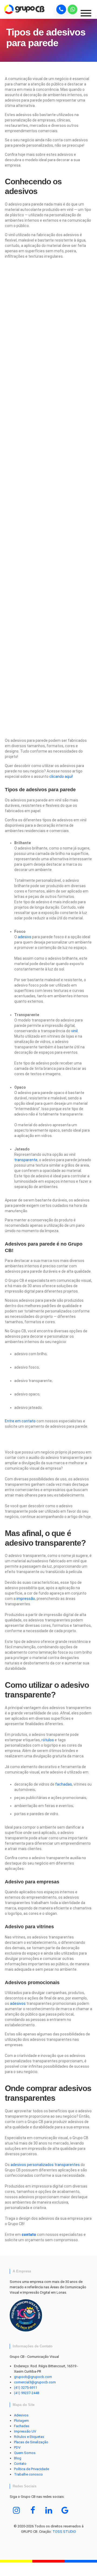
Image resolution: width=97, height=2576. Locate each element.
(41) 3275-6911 (26, 2388)
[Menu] (88, 15)
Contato (20, 2464)
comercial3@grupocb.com (35, 2382)
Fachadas (22, 2426)
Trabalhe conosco (28, 2474)
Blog (18, 2458)
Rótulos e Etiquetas (29, 2437)
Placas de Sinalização (31, 2442)
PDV (17, 2447)
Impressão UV (25, 2431)
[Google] (65, 2510)
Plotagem (21, 2421)
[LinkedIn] (49, 2510)
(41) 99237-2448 (27, 2393)
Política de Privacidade (32, 2469)
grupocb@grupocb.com (33, 2377)
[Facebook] (33, 2510)
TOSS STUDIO (64, 2532)
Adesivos (21, 2415)
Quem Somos (25, 2453)
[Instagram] (16, 2510)
